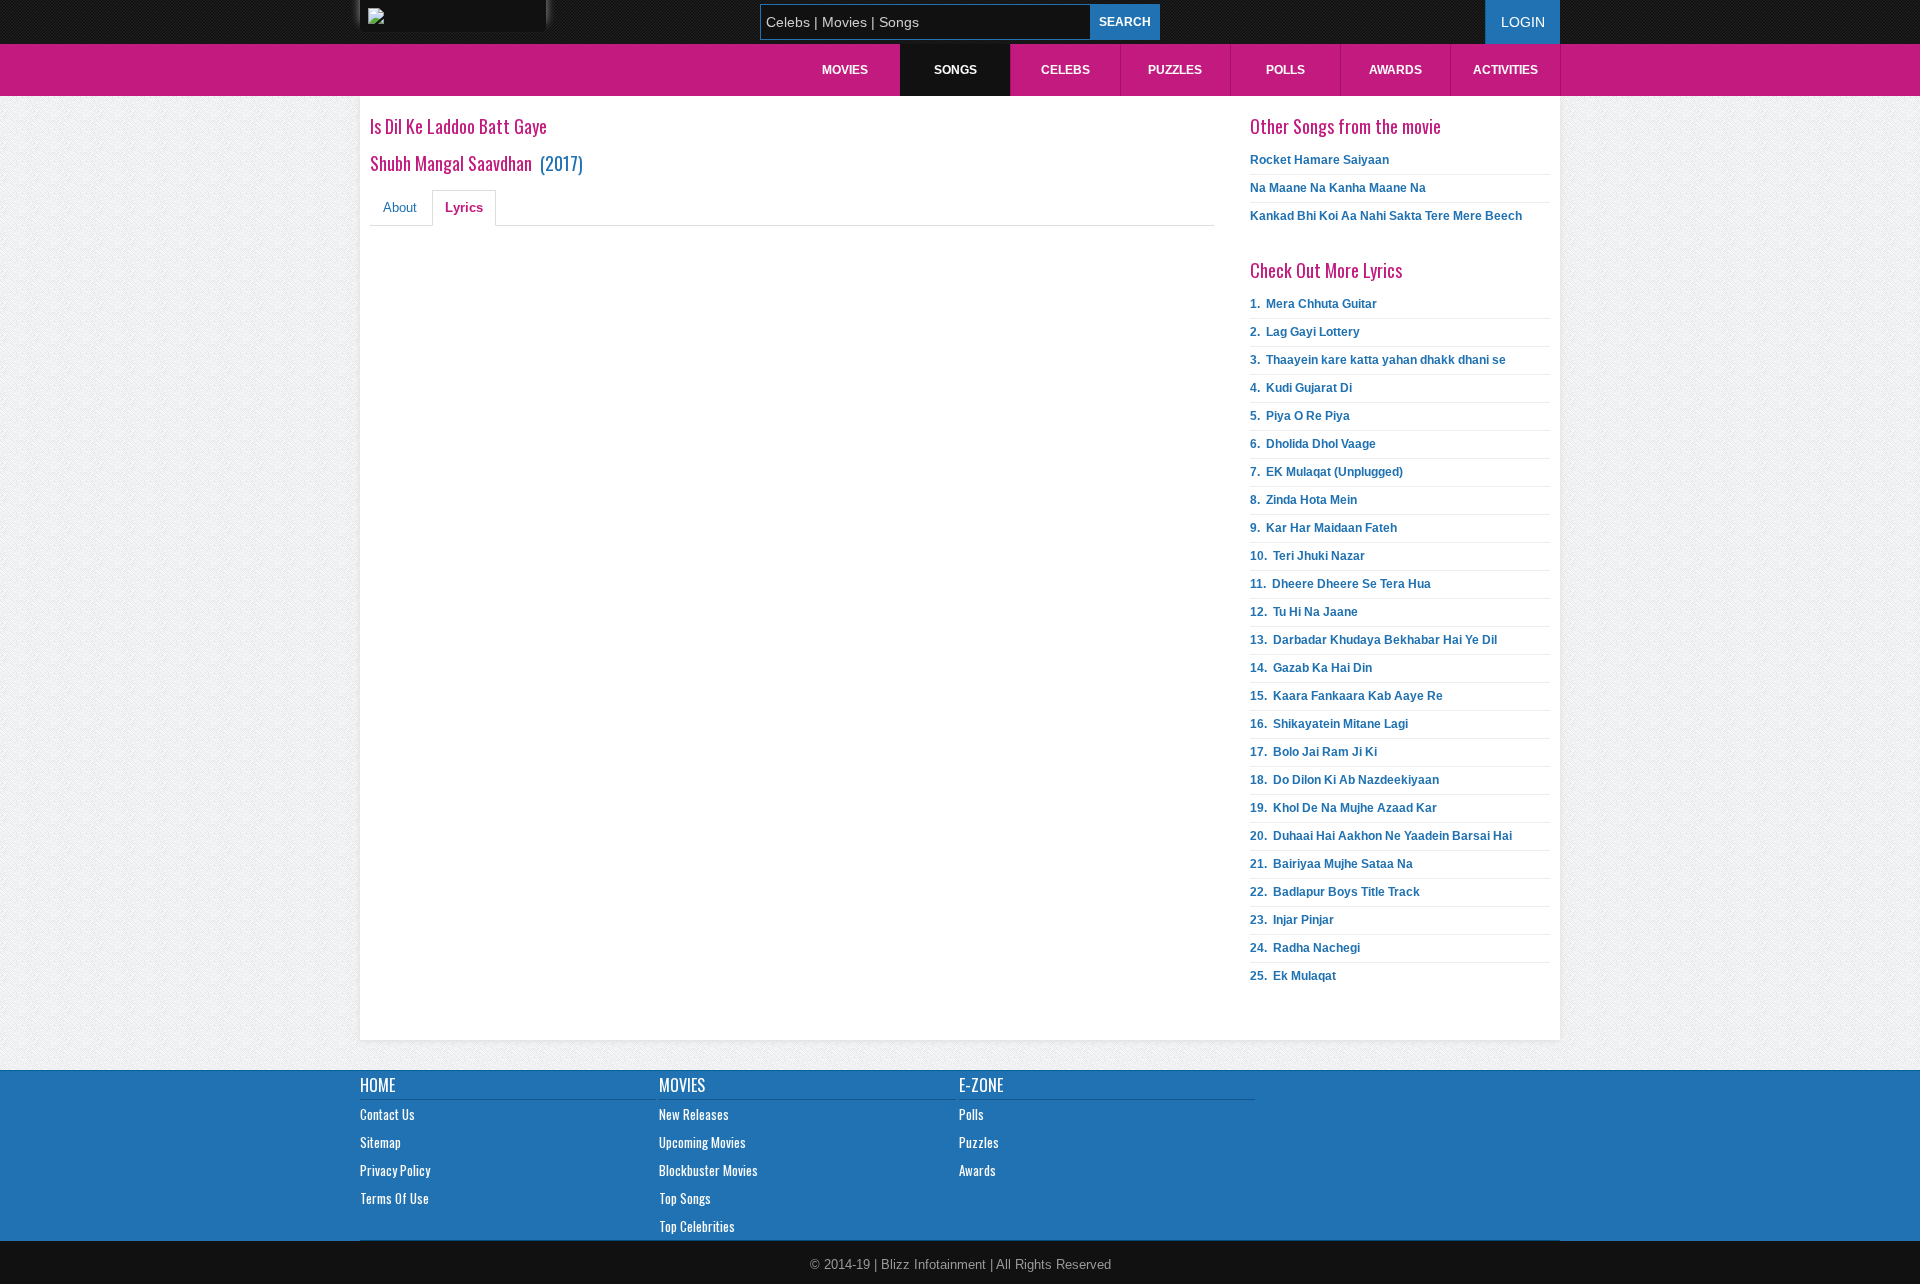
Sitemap (380, 1142)
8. (1303, 500)
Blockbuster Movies (708, 1170)
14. (1311, 668)
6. (1313, 444)
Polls (1285, 70)
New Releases (694, 1114)
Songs (955, 70)
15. (1346, 696)
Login (1523, 22)
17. (1313, 752)
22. (1335, 892)
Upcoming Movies (702, 1142)
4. (1301, 388)
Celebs (1065, 70)
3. (1378, 360)
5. (1300, 416)
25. (1293, 976)
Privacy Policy (395, 1170)
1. (1313, 304)
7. (1326, 472)
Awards (1395, 70)
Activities (1505, 70)
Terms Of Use (394, 1198)
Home (377, 1085)
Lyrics (464, 207)
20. (1381, 836)
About (400, 207)
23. (1292, 920)
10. (1307, 556)
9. (1323, 528)
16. (1329, 724)
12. (1304, 612)
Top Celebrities (697, 1226)
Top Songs (685, 1198)
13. (1373, 640)
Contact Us (387, 1114)
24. (1305, 948)
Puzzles (1175, 70)
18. (1344, 780)
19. (1343, 808)
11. (1340, 584)
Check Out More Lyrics (1326, 270)
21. (1331, 864)
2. (1305, 332)
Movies (845, 70)
